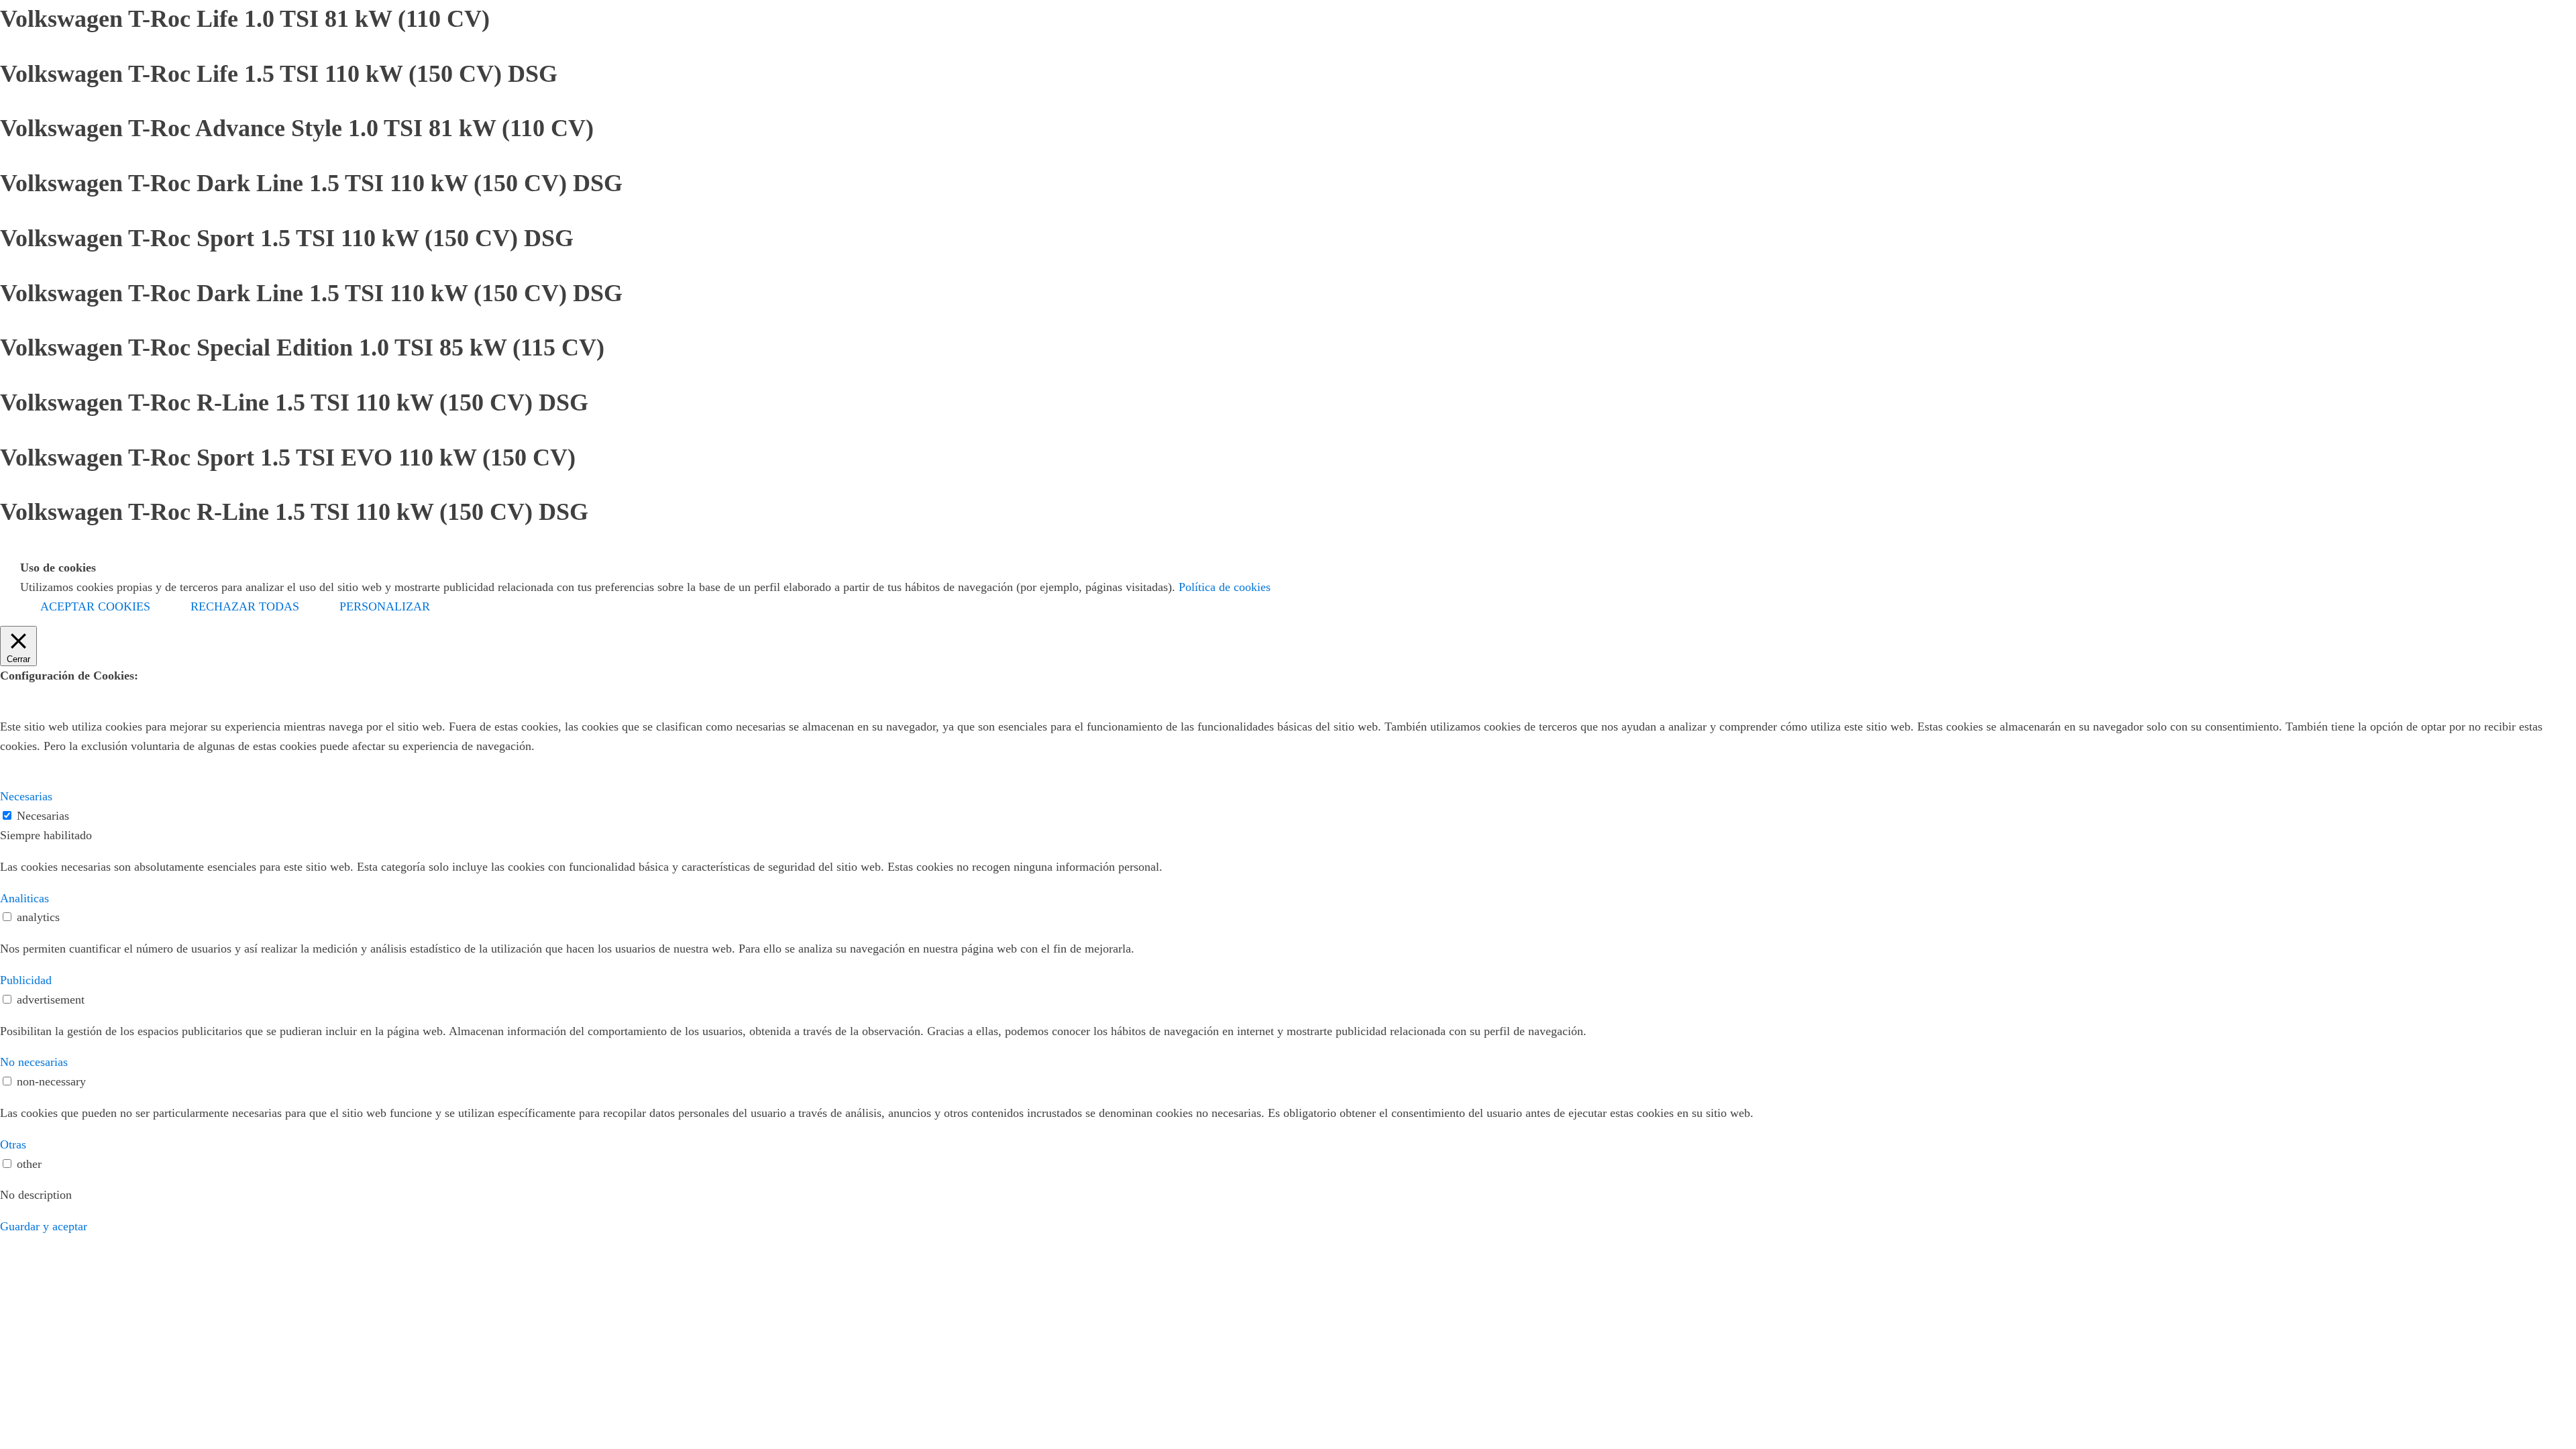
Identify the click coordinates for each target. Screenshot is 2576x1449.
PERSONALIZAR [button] (385, 606)
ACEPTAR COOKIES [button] (95, 606)
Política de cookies (1225, 587)
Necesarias (43, 816)
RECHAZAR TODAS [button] (245, 606)
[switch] (7, 917)
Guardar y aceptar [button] (44, 1226)
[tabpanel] (1288, 867)
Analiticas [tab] (24, 898)
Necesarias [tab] (26, 796)
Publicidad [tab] (26, 980)
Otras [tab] (13, 1144)
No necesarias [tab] (34, 1062)
